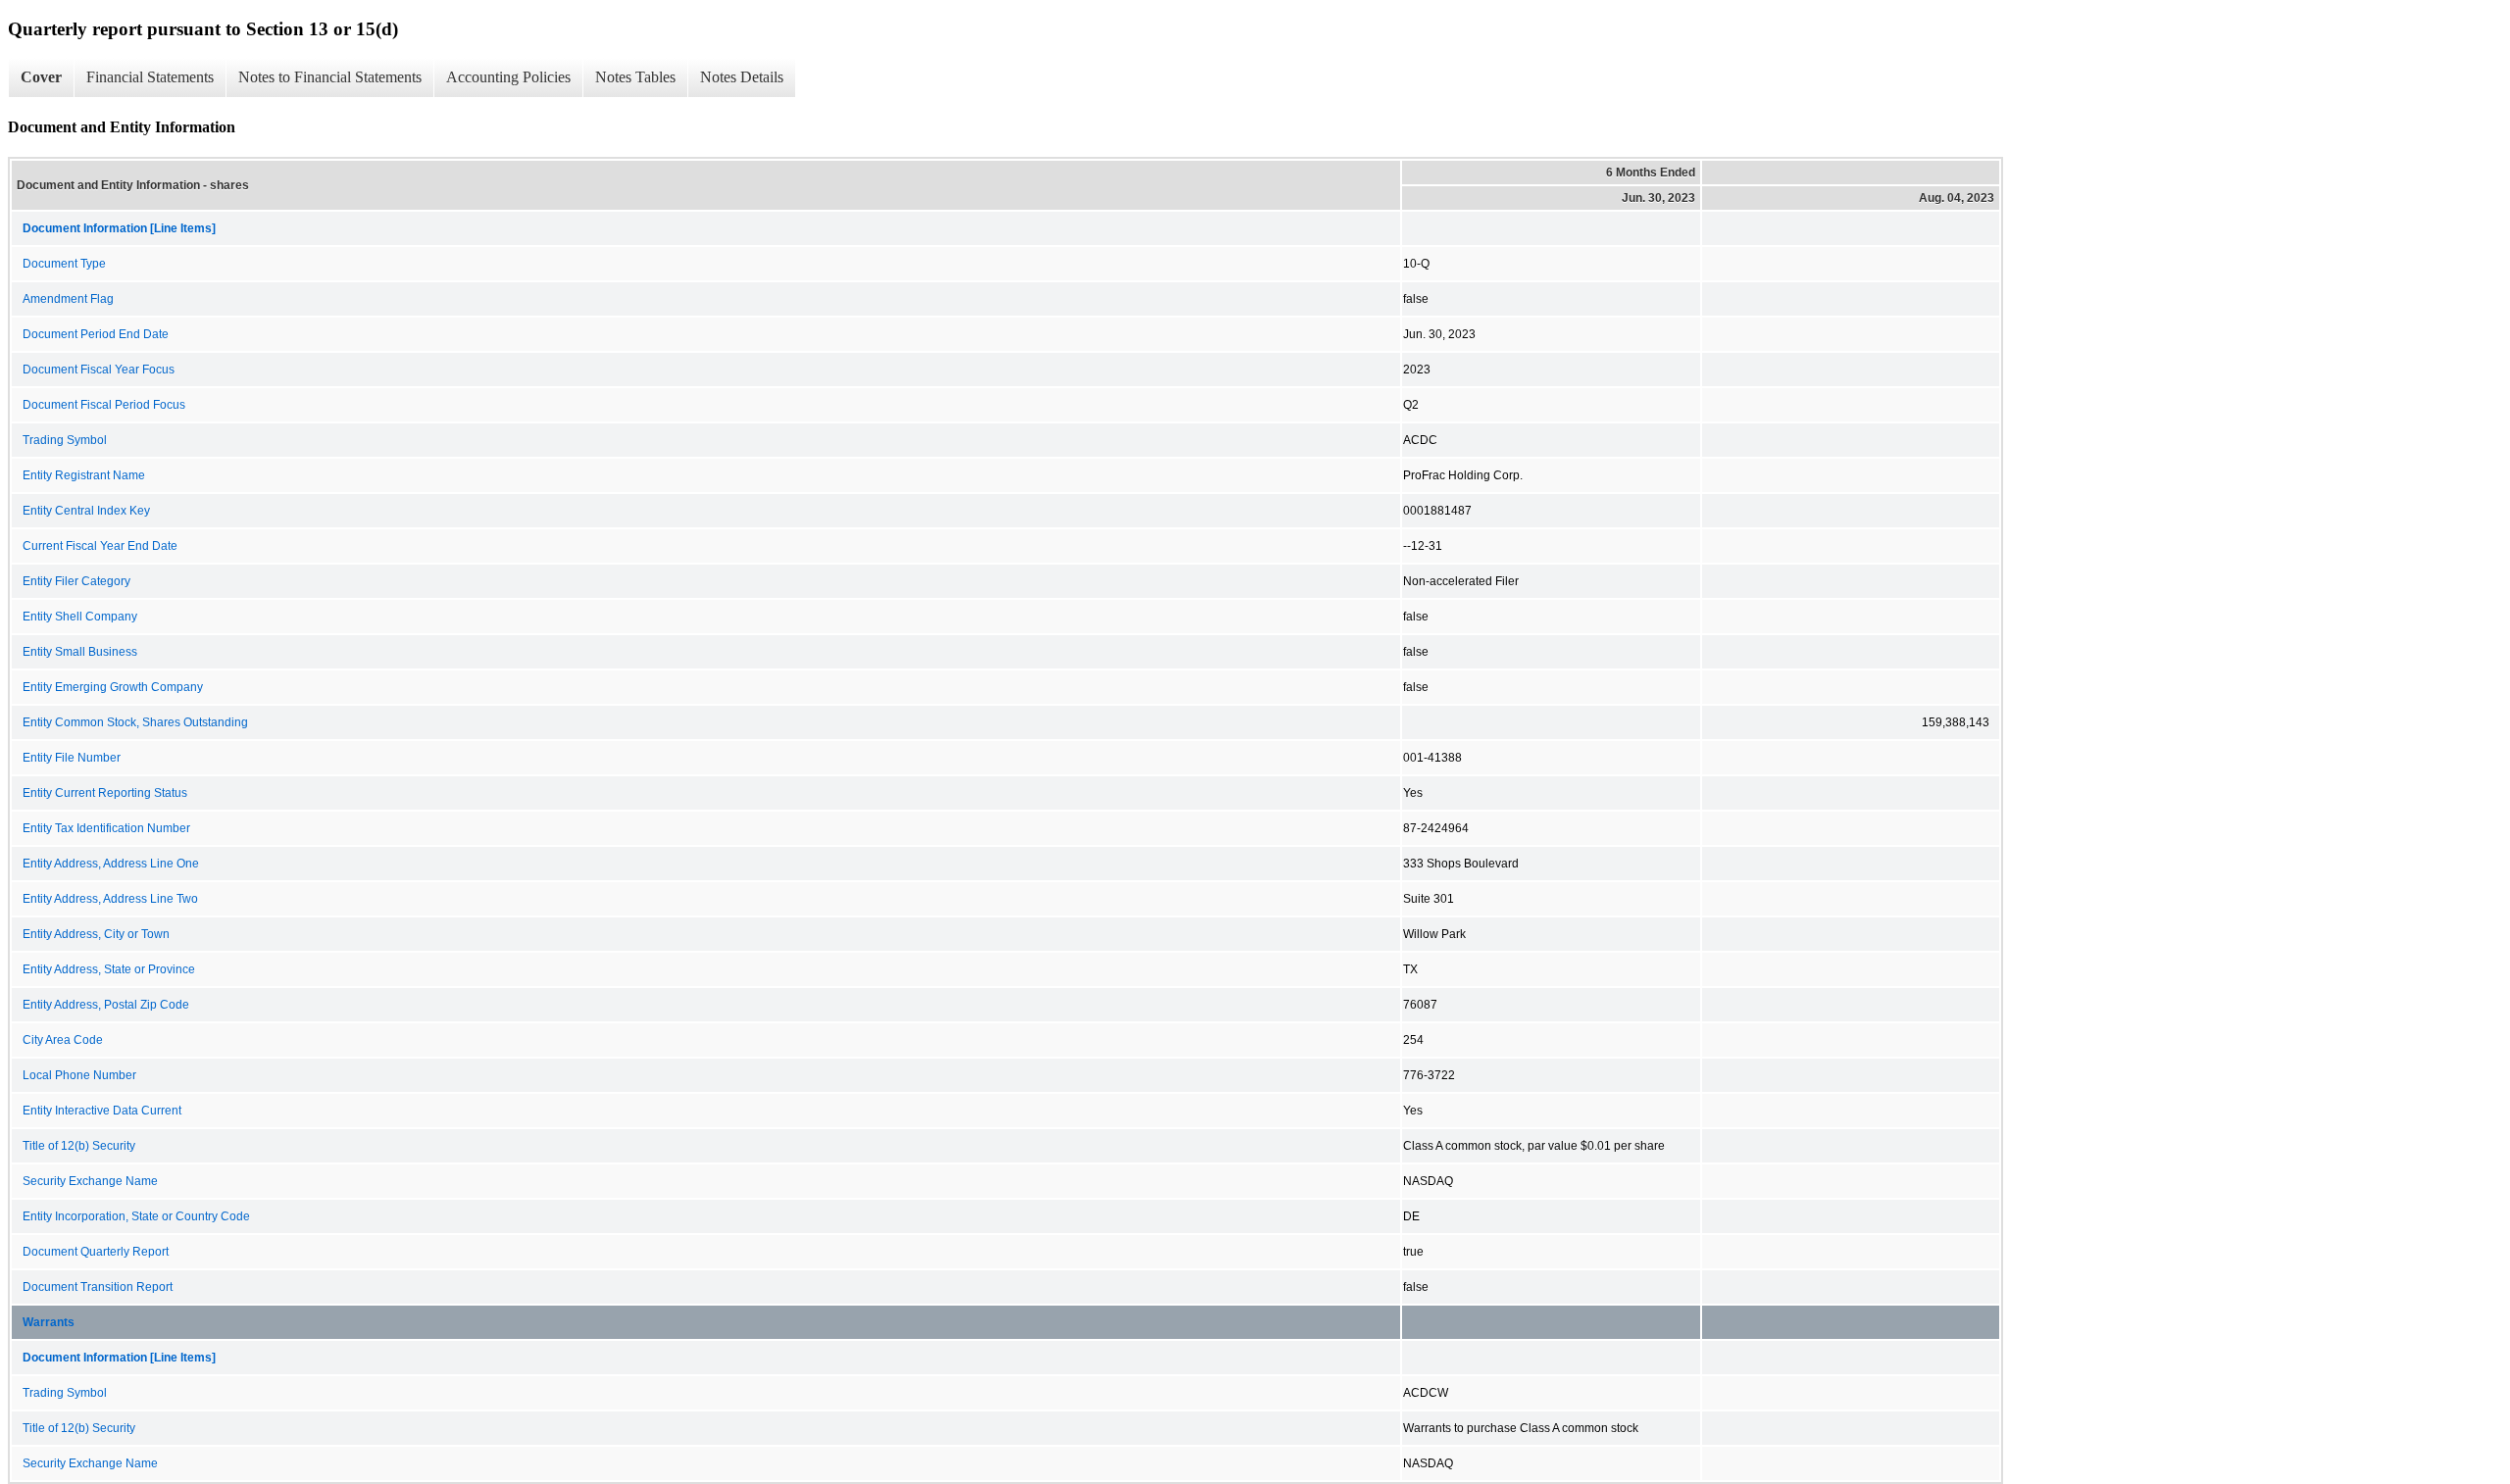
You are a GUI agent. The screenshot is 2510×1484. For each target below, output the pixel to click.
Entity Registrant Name (84, 475)
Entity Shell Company (80, 617)
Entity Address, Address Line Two (110, 899)
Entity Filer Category (76, 581)
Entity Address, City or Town (96, 934)
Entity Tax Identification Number (106, 828)
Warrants (49, 1322)
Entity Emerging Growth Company (113, 687)
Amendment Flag (68, 299)
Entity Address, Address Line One (111, 864)
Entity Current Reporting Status (105, 793)
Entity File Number (72, 758)
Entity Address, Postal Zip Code (106, 1005)
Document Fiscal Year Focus (99, 370)
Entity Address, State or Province (109, 969)
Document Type (64, 264)
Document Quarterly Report (96, 1252)
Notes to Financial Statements (330, 77)
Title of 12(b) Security (79, 1146)
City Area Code (63, 1040)
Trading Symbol (65, 440)
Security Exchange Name (90, 1181)
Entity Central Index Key (86, 511)
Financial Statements (150, 77)
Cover (41, 77)
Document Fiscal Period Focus (104, 405)
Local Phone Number (79, 1075)
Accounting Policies (508, 77)
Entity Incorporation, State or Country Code (136, 1216)
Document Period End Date (96, 334)
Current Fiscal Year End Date (100, 546)
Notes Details (742, 77)
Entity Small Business (80, 652)
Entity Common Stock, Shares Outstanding (135, 722)
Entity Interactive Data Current (102, 1111)
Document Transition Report (98, 1287)
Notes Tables (635, 77)
